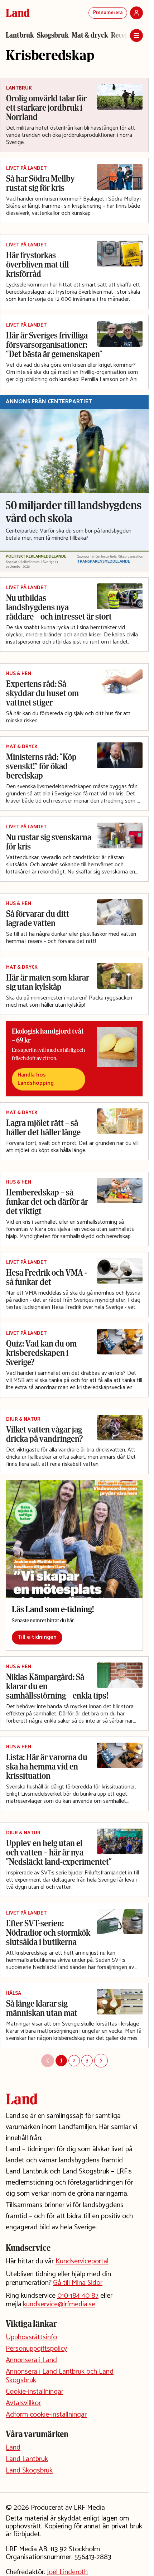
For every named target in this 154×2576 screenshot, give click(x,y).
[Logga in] (136, 13)
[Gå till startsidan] (18, 13)
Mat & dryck (90, 35)
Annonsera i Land (31, 2360)
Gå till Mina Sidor (78, 2283)
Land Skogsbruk (29, 2471)
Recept (121, 35)
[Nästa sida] (101, 2061)
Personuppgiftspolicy (36, 2349)
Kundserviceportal (82, 2261)
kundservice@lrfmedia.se (59, 2304)
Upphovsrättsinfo (31, 2337)
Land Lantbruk (27, 2459)
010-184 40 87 (78, 2296)
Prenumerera (108, 13)
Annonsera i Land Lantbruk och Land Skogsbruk (60, 2376)
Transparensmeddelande (104, 562)
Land (13, 2448)
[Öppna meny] (136, 35)
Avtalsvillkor (23, 2403)
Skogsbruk (53, 35)
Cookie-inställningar (35, 2392)
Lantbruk (20, 35)
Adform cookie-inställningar (46, 2415)
